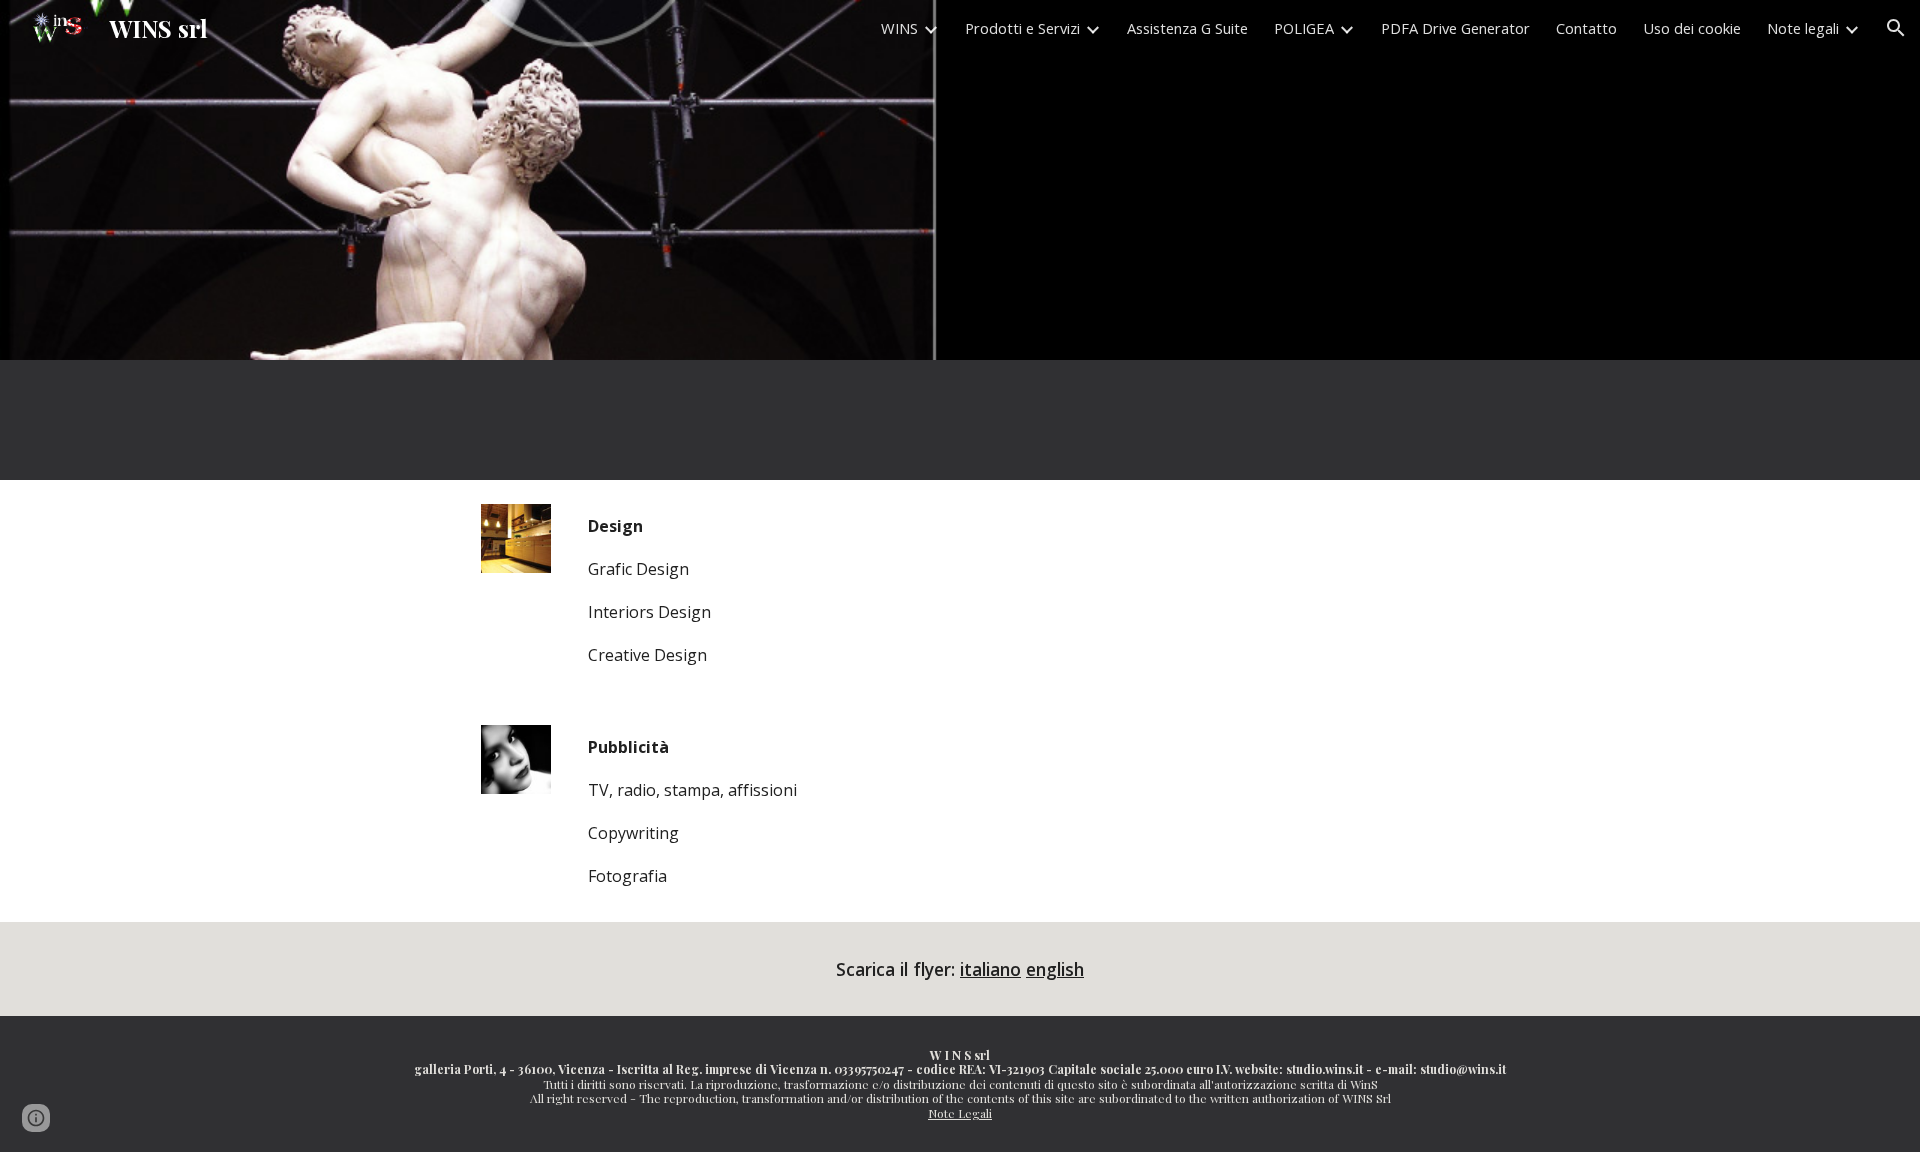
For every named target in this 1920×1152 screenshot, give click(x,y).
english (1055, 969)
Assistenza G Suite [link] (1187, 28)
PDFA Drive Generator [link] (1455, 28)
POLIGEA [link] (1304, 28)
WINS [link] (899, 28)
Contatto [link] (1586, 28)
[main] (1009, 590)
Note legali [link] (1803, 28)
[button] (1896, 28)
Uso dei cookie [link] (1692, 28)
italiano (990, 969)
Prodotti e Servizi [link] (1022, 28)
